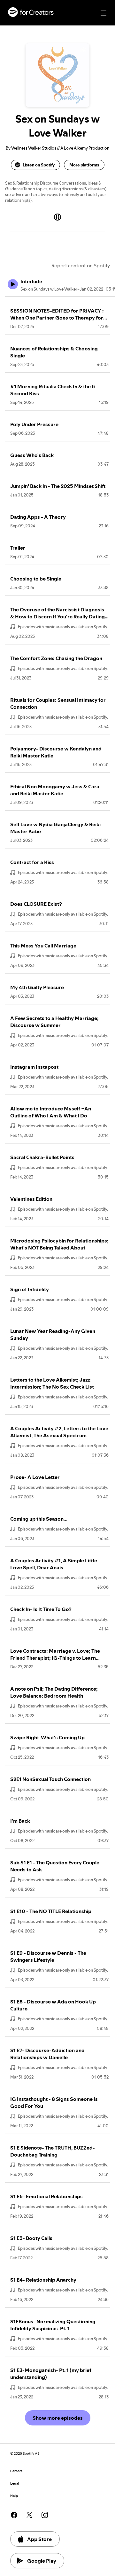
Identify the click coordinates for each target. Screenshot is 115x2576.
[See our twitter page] (29, 2515)
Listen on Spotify (39, 165)
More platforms (84, 165)
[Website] (57, 217)
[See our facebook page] (14, 2515)
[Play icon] (13, 284)
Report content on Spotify (81, 265)
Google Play (42, 2561)
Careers (16, 2471)
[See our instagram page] (45, 2515)
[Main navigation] (103, 13)
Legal (15, 2484)
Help (14, 2496)
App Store (39, 2539)
